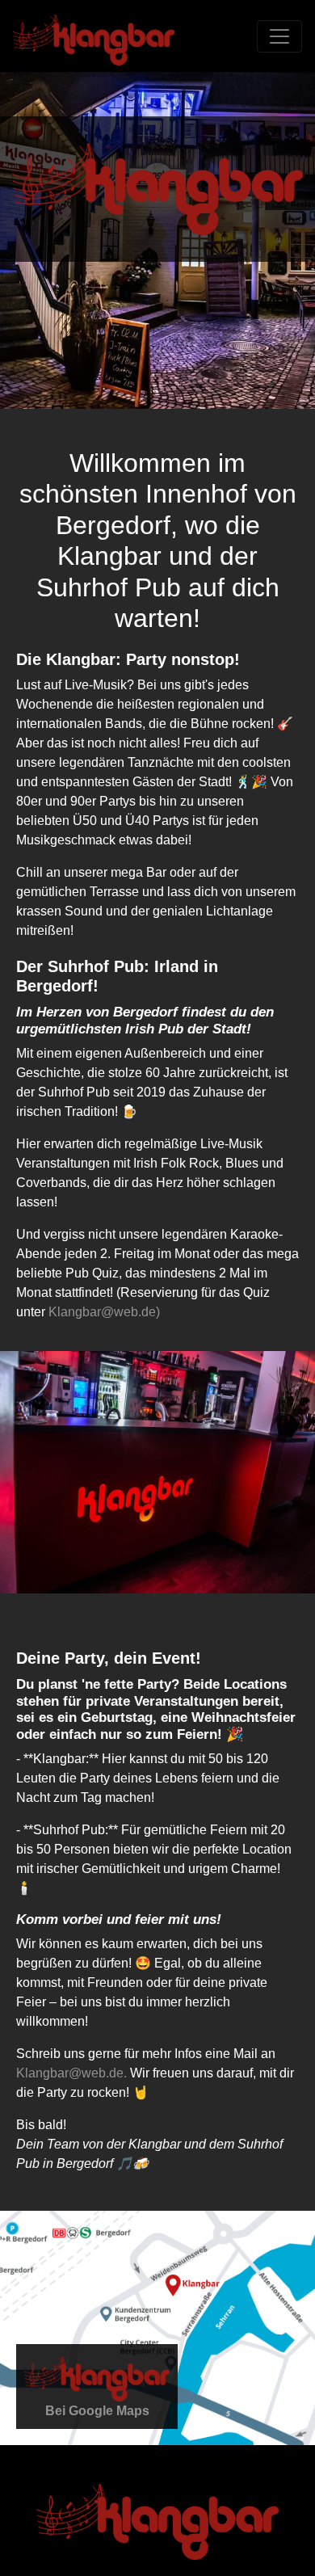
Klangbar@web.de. (71, 2073)
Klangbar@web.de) (104, 1312)
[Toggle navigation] (279, 36)
